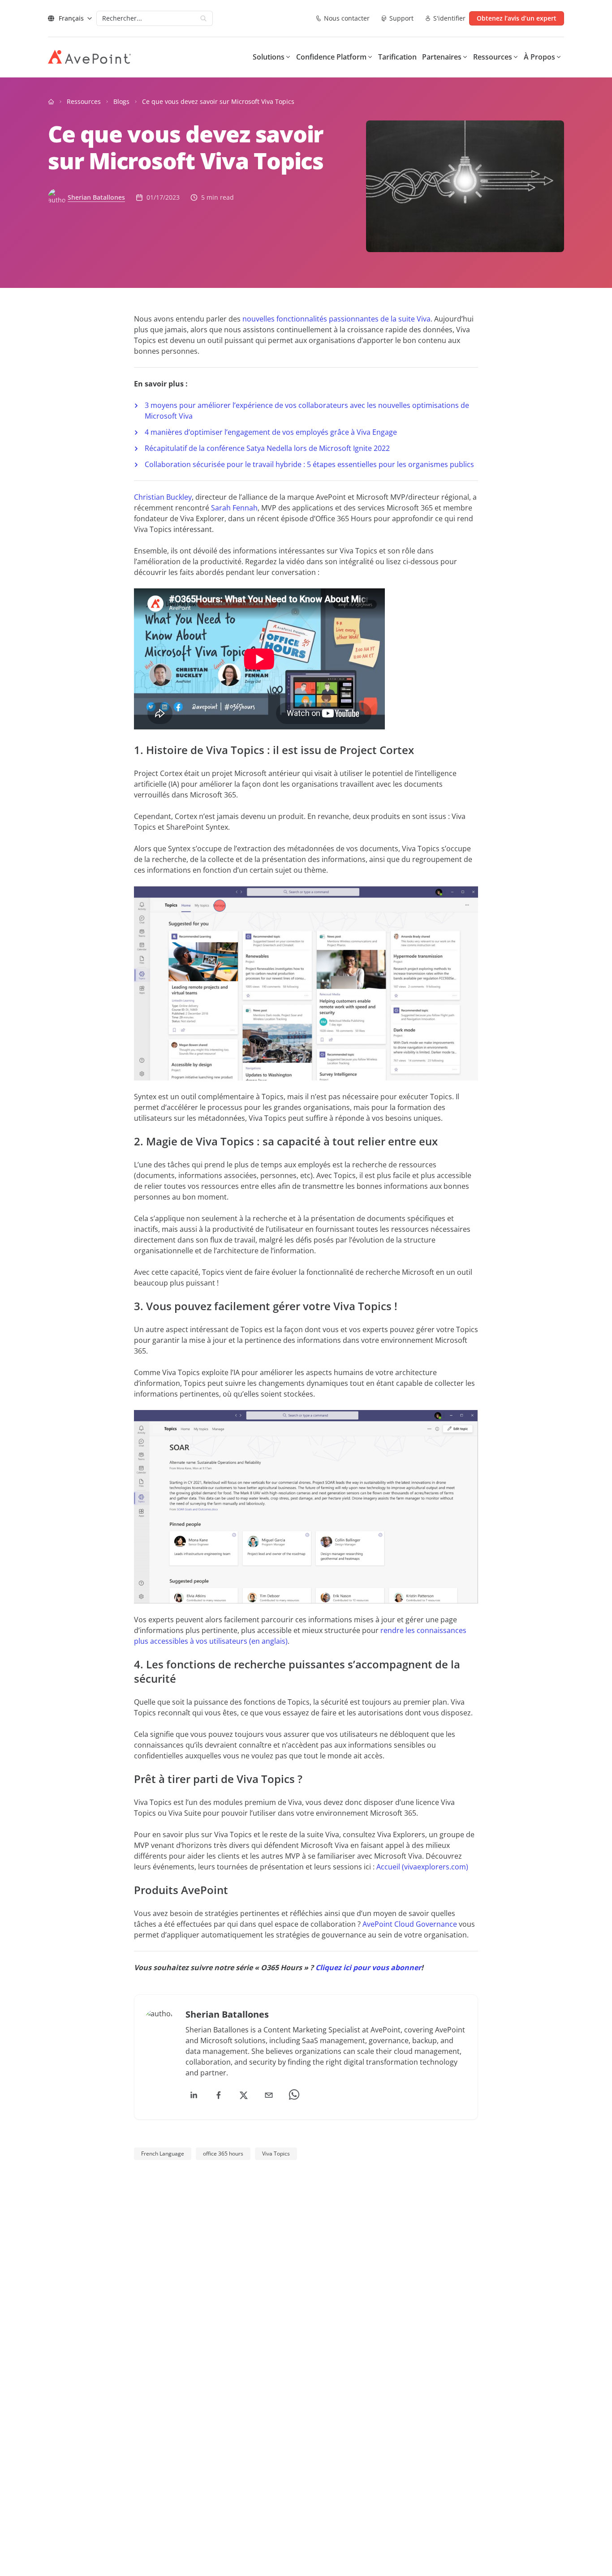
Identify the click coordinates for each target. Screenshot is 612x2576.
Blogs (121, 101)
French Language (163, 2154)
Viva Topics (276, 2154)
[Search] (203, 18)
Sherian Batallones (96, 197)
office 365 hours (223, 2154)
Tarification (397, 57)
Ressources (84, 101)
